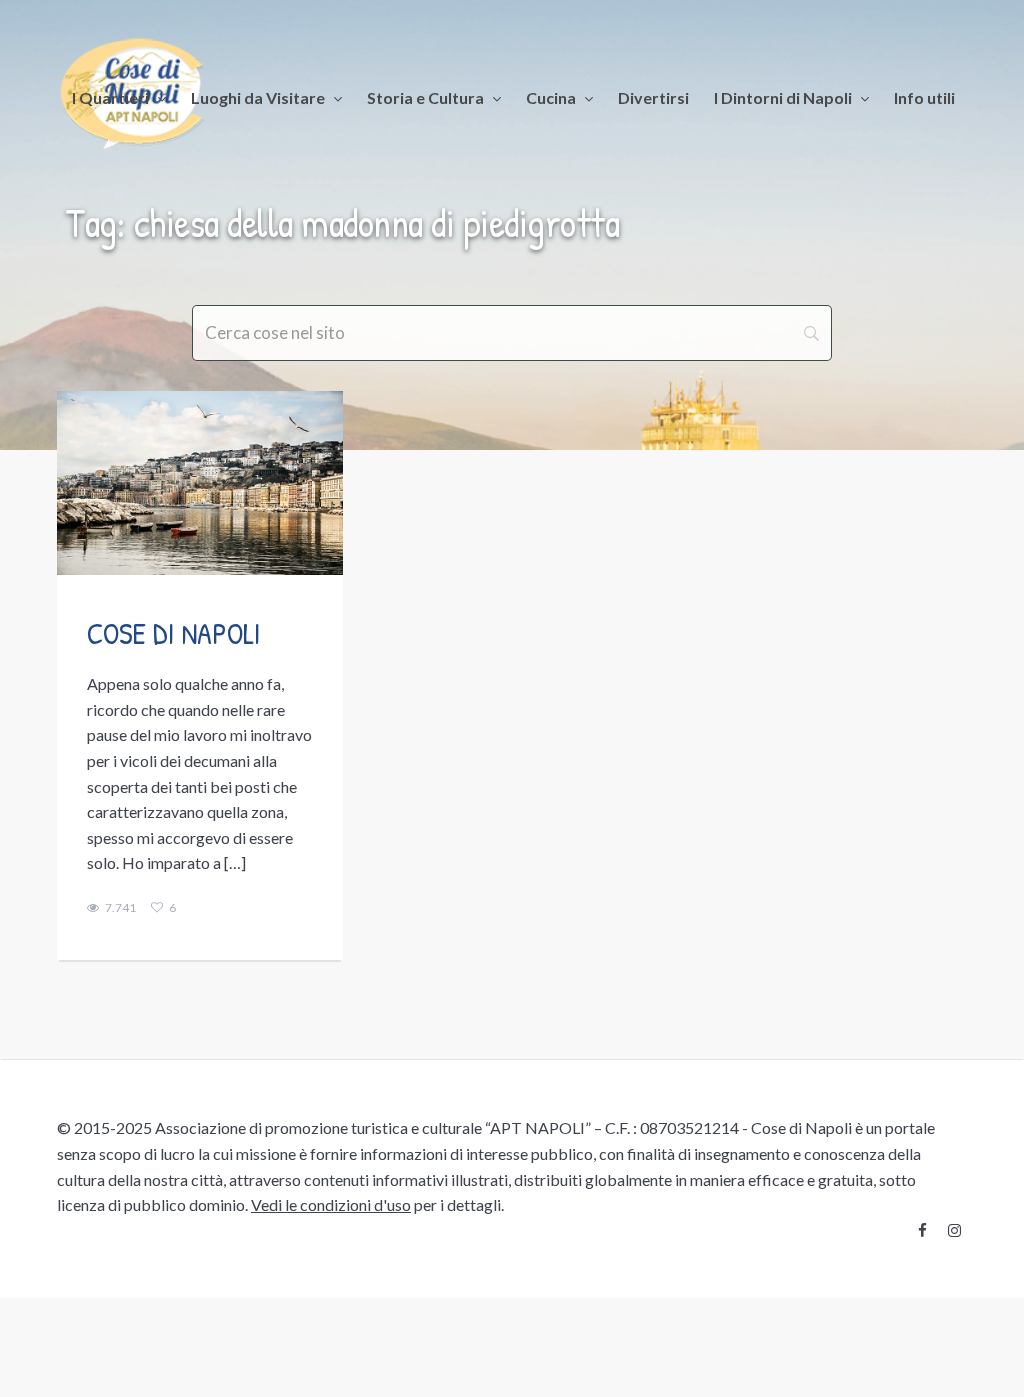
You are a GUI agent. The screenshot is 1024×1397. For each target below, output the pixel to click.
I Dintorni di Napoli (783, 97)
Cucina (551, 97)
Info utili (924, 97)
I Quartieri (110, 97)
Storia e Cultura (425, 97)
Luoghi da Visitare (258, 97)
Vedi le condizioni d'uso (331, 1204)
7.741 (120, 908)
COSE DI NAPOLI (174, 633)
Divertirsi (653, 97)
